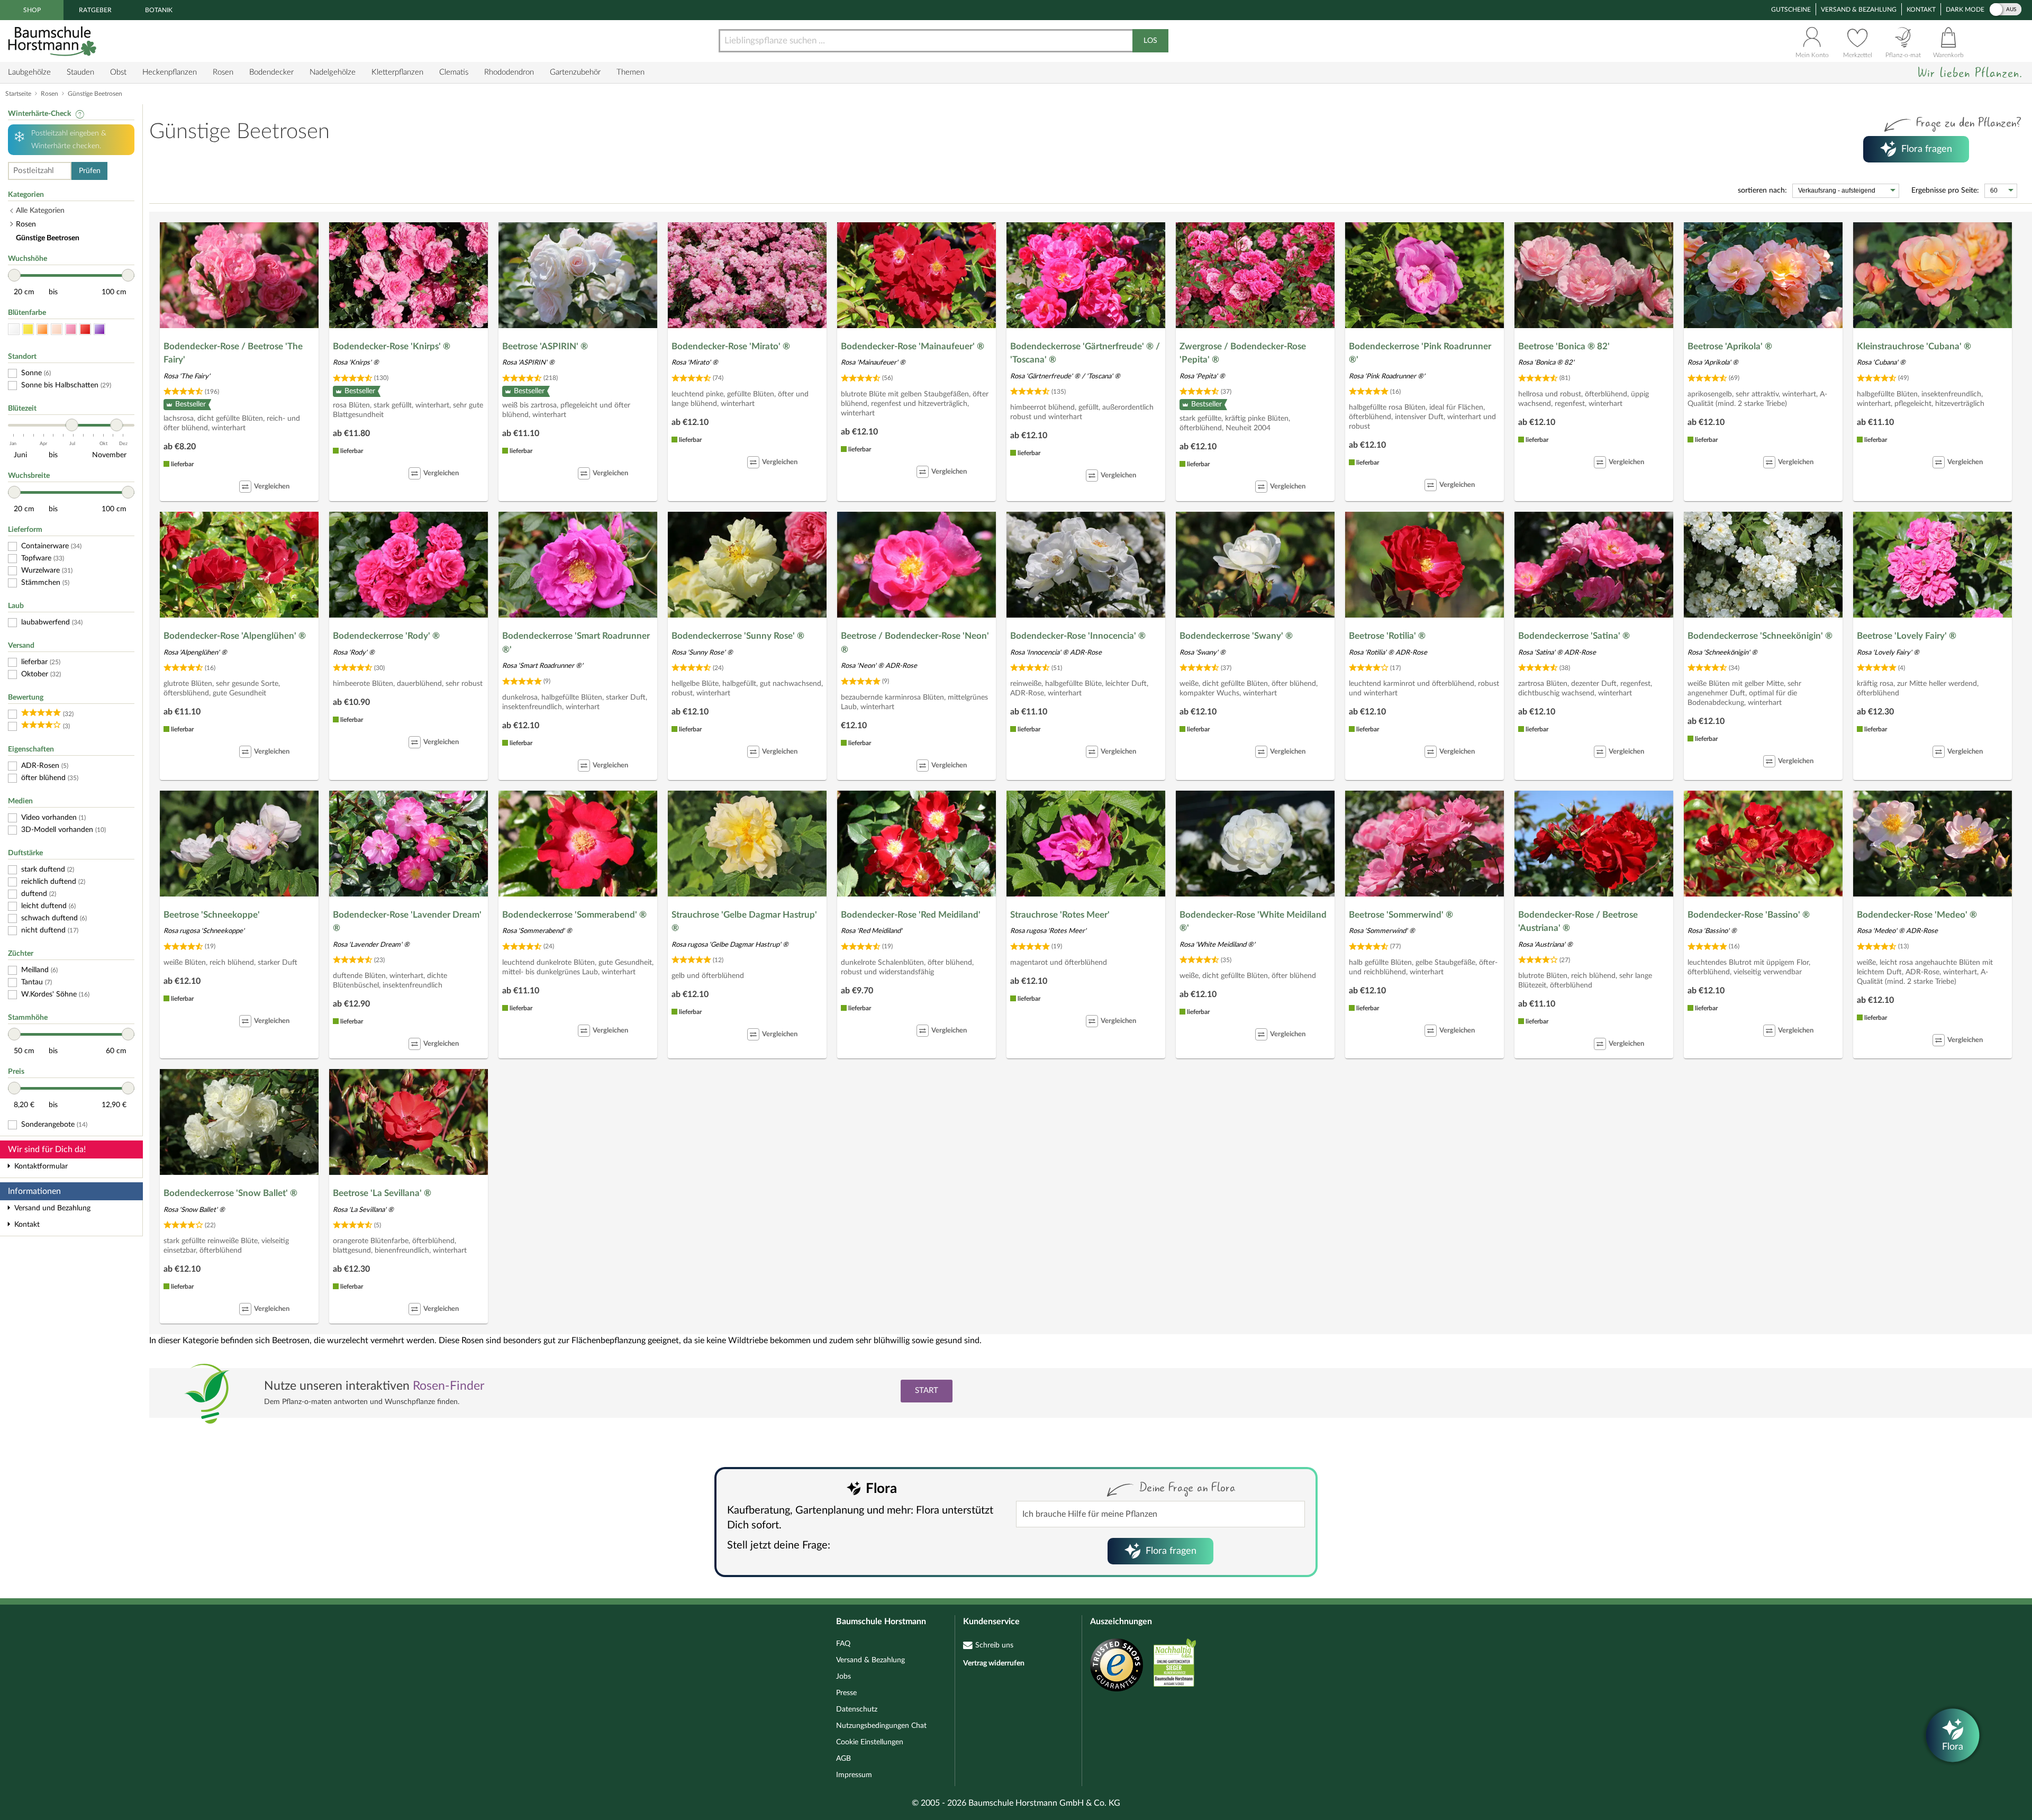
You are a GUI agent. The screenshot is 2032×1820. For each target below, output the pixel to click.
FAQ (843, 1644)
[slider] (14, 275)
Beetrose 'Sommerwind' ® (1401, 915)
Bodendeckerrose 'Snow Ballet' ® (230, 1193)
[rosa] (71, 329)
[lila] (99, 329)
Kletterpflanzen (397, 72)
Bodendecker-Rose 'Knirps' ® (392, 346)
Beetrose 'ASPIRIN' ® (545, 346)
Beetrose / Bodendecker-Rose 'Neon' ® (915, 643)
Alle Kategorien (40, 211)
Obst (118, 72)
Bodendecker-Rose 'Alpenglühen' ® (235, 636)
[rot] (85, 329)
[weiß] (14, 329)
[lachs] (57, 329)
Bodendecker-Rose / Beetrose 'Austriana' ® (1578, 922)
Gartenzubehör (575, 72)
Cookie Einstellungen (870, 1742)
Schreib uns (994, 1645)
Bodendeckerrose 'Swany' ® (1236, 636)
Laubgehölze (29, 72)
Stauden (80, 72)
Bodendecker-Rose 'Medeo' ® (1917, 915)
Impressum (854, 1775)
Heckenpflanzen (170, 72)
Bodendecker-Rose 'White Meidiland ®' (1253, 922)
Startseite (18, 94)
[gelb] (28, 329)
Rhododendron (509, 72)
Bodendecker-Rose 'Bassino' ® (1749, 915)
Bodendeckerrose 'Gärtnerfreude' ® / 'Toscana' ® (1085, 353)
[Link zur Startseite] (53, 41)
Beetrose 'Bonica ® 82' (1564, 346)
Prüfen (90, 171)
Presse (846, 1693)
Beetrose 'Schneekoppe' (212, 915)
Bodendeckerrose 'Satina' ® (1574, 636)
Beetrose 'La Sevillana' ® (382, 1193)
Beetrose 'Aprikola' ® (1730, 346)
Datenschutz (857, 1709)
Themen (631, 72)
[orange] (42, 329)
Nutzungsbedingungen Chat (881, 1726)
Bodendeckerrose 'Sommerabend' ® (574, 915)
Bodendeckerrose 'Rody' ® (386, 636)
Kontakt (1921, 10)
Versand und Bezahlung (52, 1208)
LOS (1150, 41)
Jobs (843, 1677)
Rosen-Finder (448, 1386)
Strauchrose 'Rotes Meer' (1060, 915)
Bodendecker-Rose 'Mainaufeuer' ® (913, 346)
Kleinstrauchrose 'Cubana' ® (1914, 346)
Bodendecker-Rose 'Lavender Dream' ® (407, 922)
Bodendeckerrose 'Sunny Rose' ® (738, 636)
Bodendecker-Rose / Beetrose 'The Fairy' (233, 353)
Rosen (223, 72)
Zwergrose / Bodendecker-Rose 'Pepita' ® (1243, 353)
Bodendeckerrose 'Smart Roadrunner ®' (576, 643)
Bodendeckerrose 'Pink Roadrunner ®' (1420, 353)
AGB (843, 1759)
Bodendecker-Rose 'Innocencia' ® (1078, 636)
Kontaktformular (41, 1166)
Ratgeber (95, 10)
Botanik (159, 10)
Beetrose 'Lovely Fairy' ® (1907, 636)
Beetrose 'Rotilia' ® (1387, 636)
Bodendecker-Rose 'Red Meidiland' (911, 915)
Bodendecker (271, 72)
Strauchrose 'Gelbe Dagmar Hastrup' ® (744, 922)
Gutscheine (1791, 10)
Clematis (454, 72)
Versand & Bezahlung (1859, 10)
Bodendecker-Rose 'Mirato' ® (731, 346)
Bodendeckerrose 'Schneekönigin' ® (1760, 636)
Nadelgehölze (333, 72)
